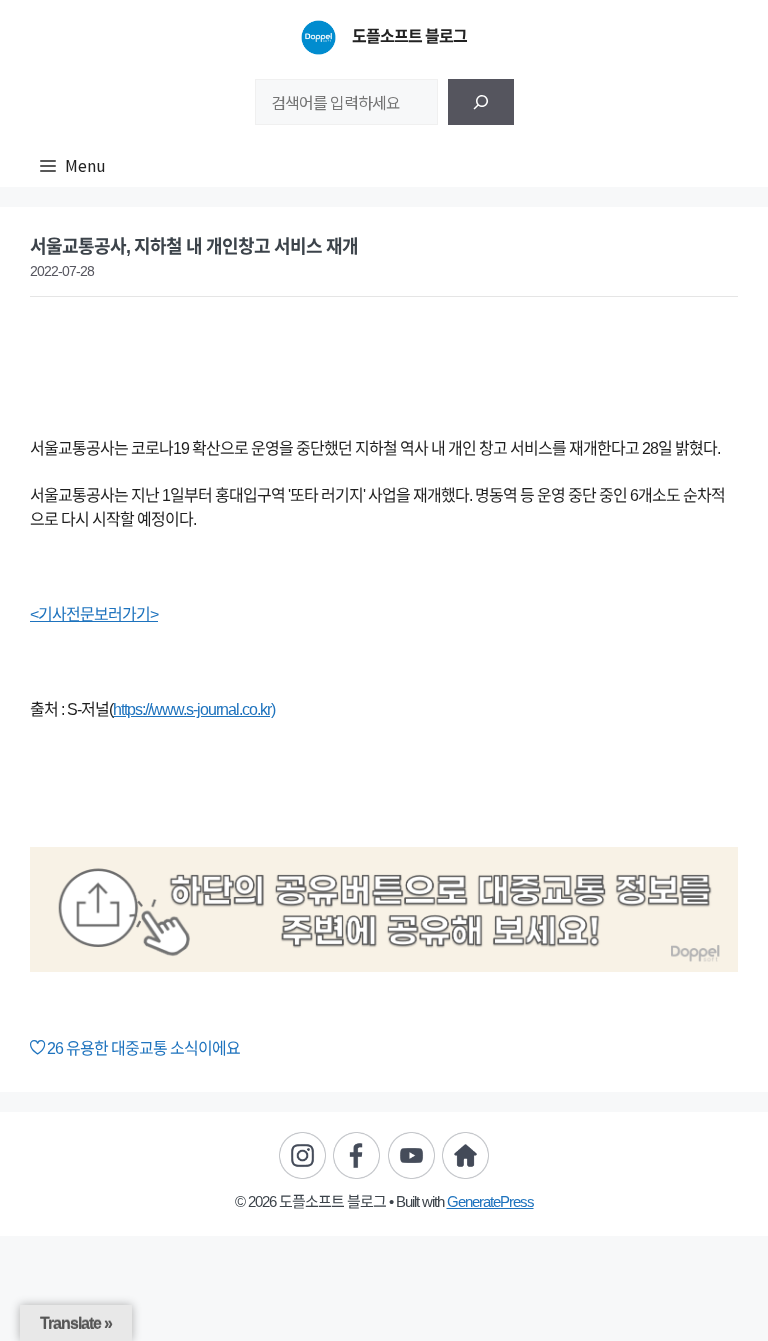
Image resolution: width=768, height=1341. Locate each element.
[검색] (481, 102)
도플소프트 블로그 (409, 36)
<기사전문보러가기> (94, 614)
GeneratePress (490, 1201)
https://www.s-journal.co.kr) (194, 709)
